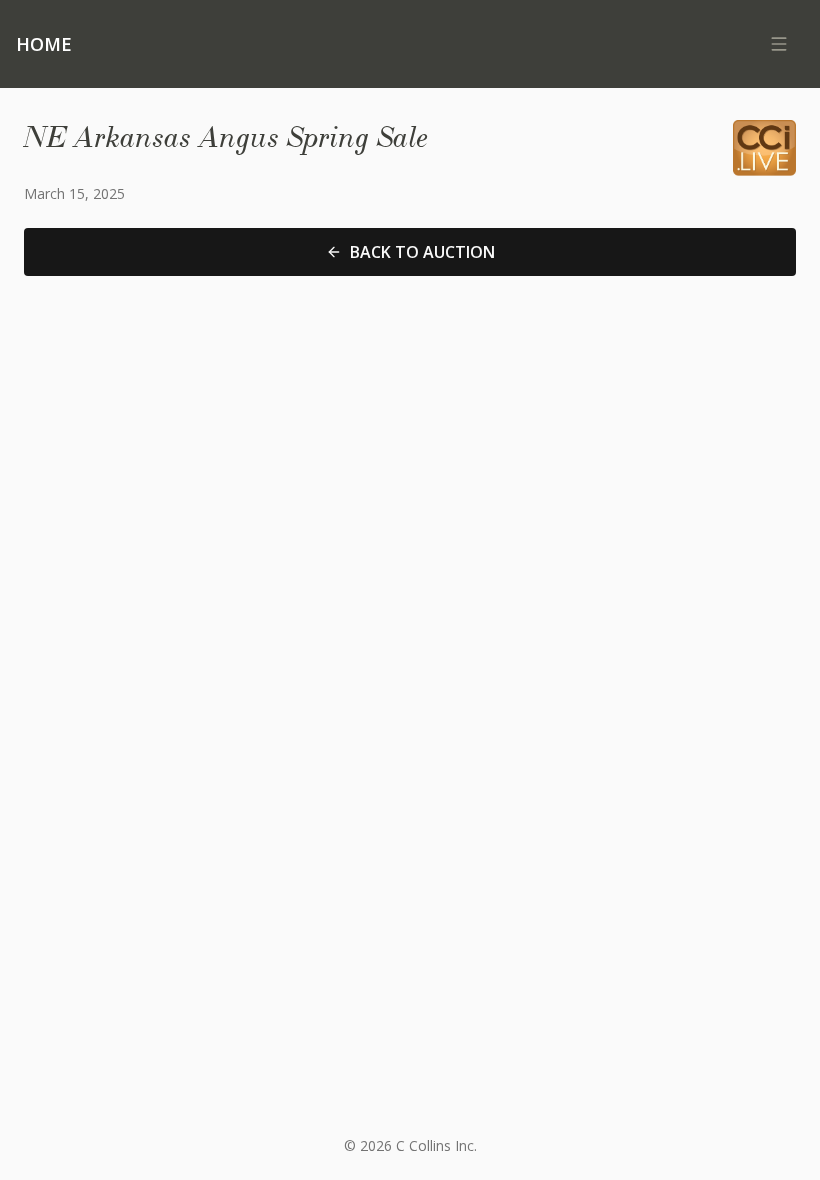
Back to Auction (422, 252)
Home (44, 44)
